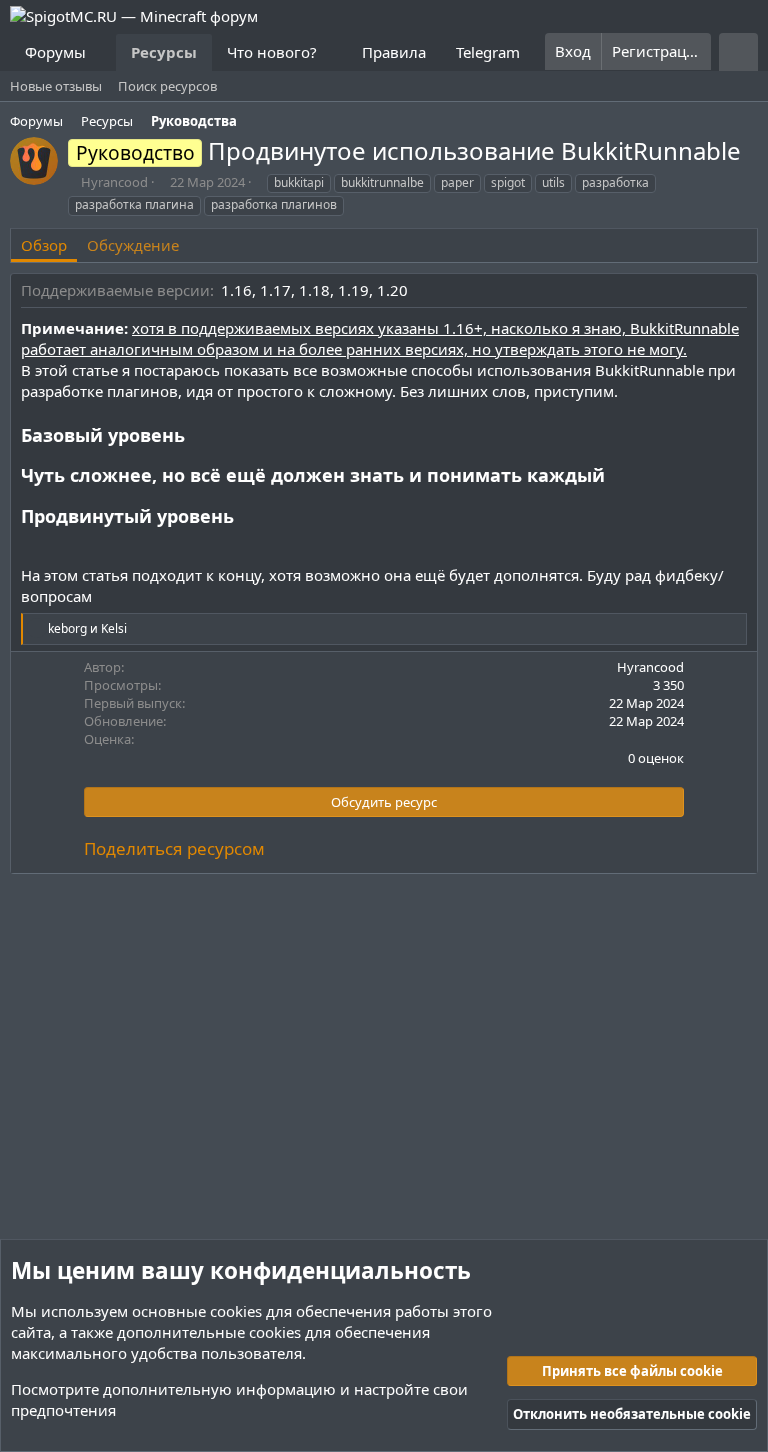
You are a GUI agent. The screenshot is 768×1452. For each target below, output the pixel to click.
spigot (508, 182)
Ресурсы (164, 52)
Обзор (44, 245)
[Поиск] (738, 52)
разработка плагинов (274, 204)
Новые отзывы (56, 86)
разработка (615, 182)
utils (553, 182)
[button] (102, 52)
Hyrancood (114, 182)
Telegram (488, 52)
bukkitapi (299, 182)
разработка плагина (134, 204)
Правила (394, 52)
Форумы (55, 52)
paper (457, 182)
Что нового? (272, 52)
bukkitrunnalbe (382, 182)
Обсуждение (133, 245)
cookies (236, 1311)
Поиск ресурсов (167, 86)
